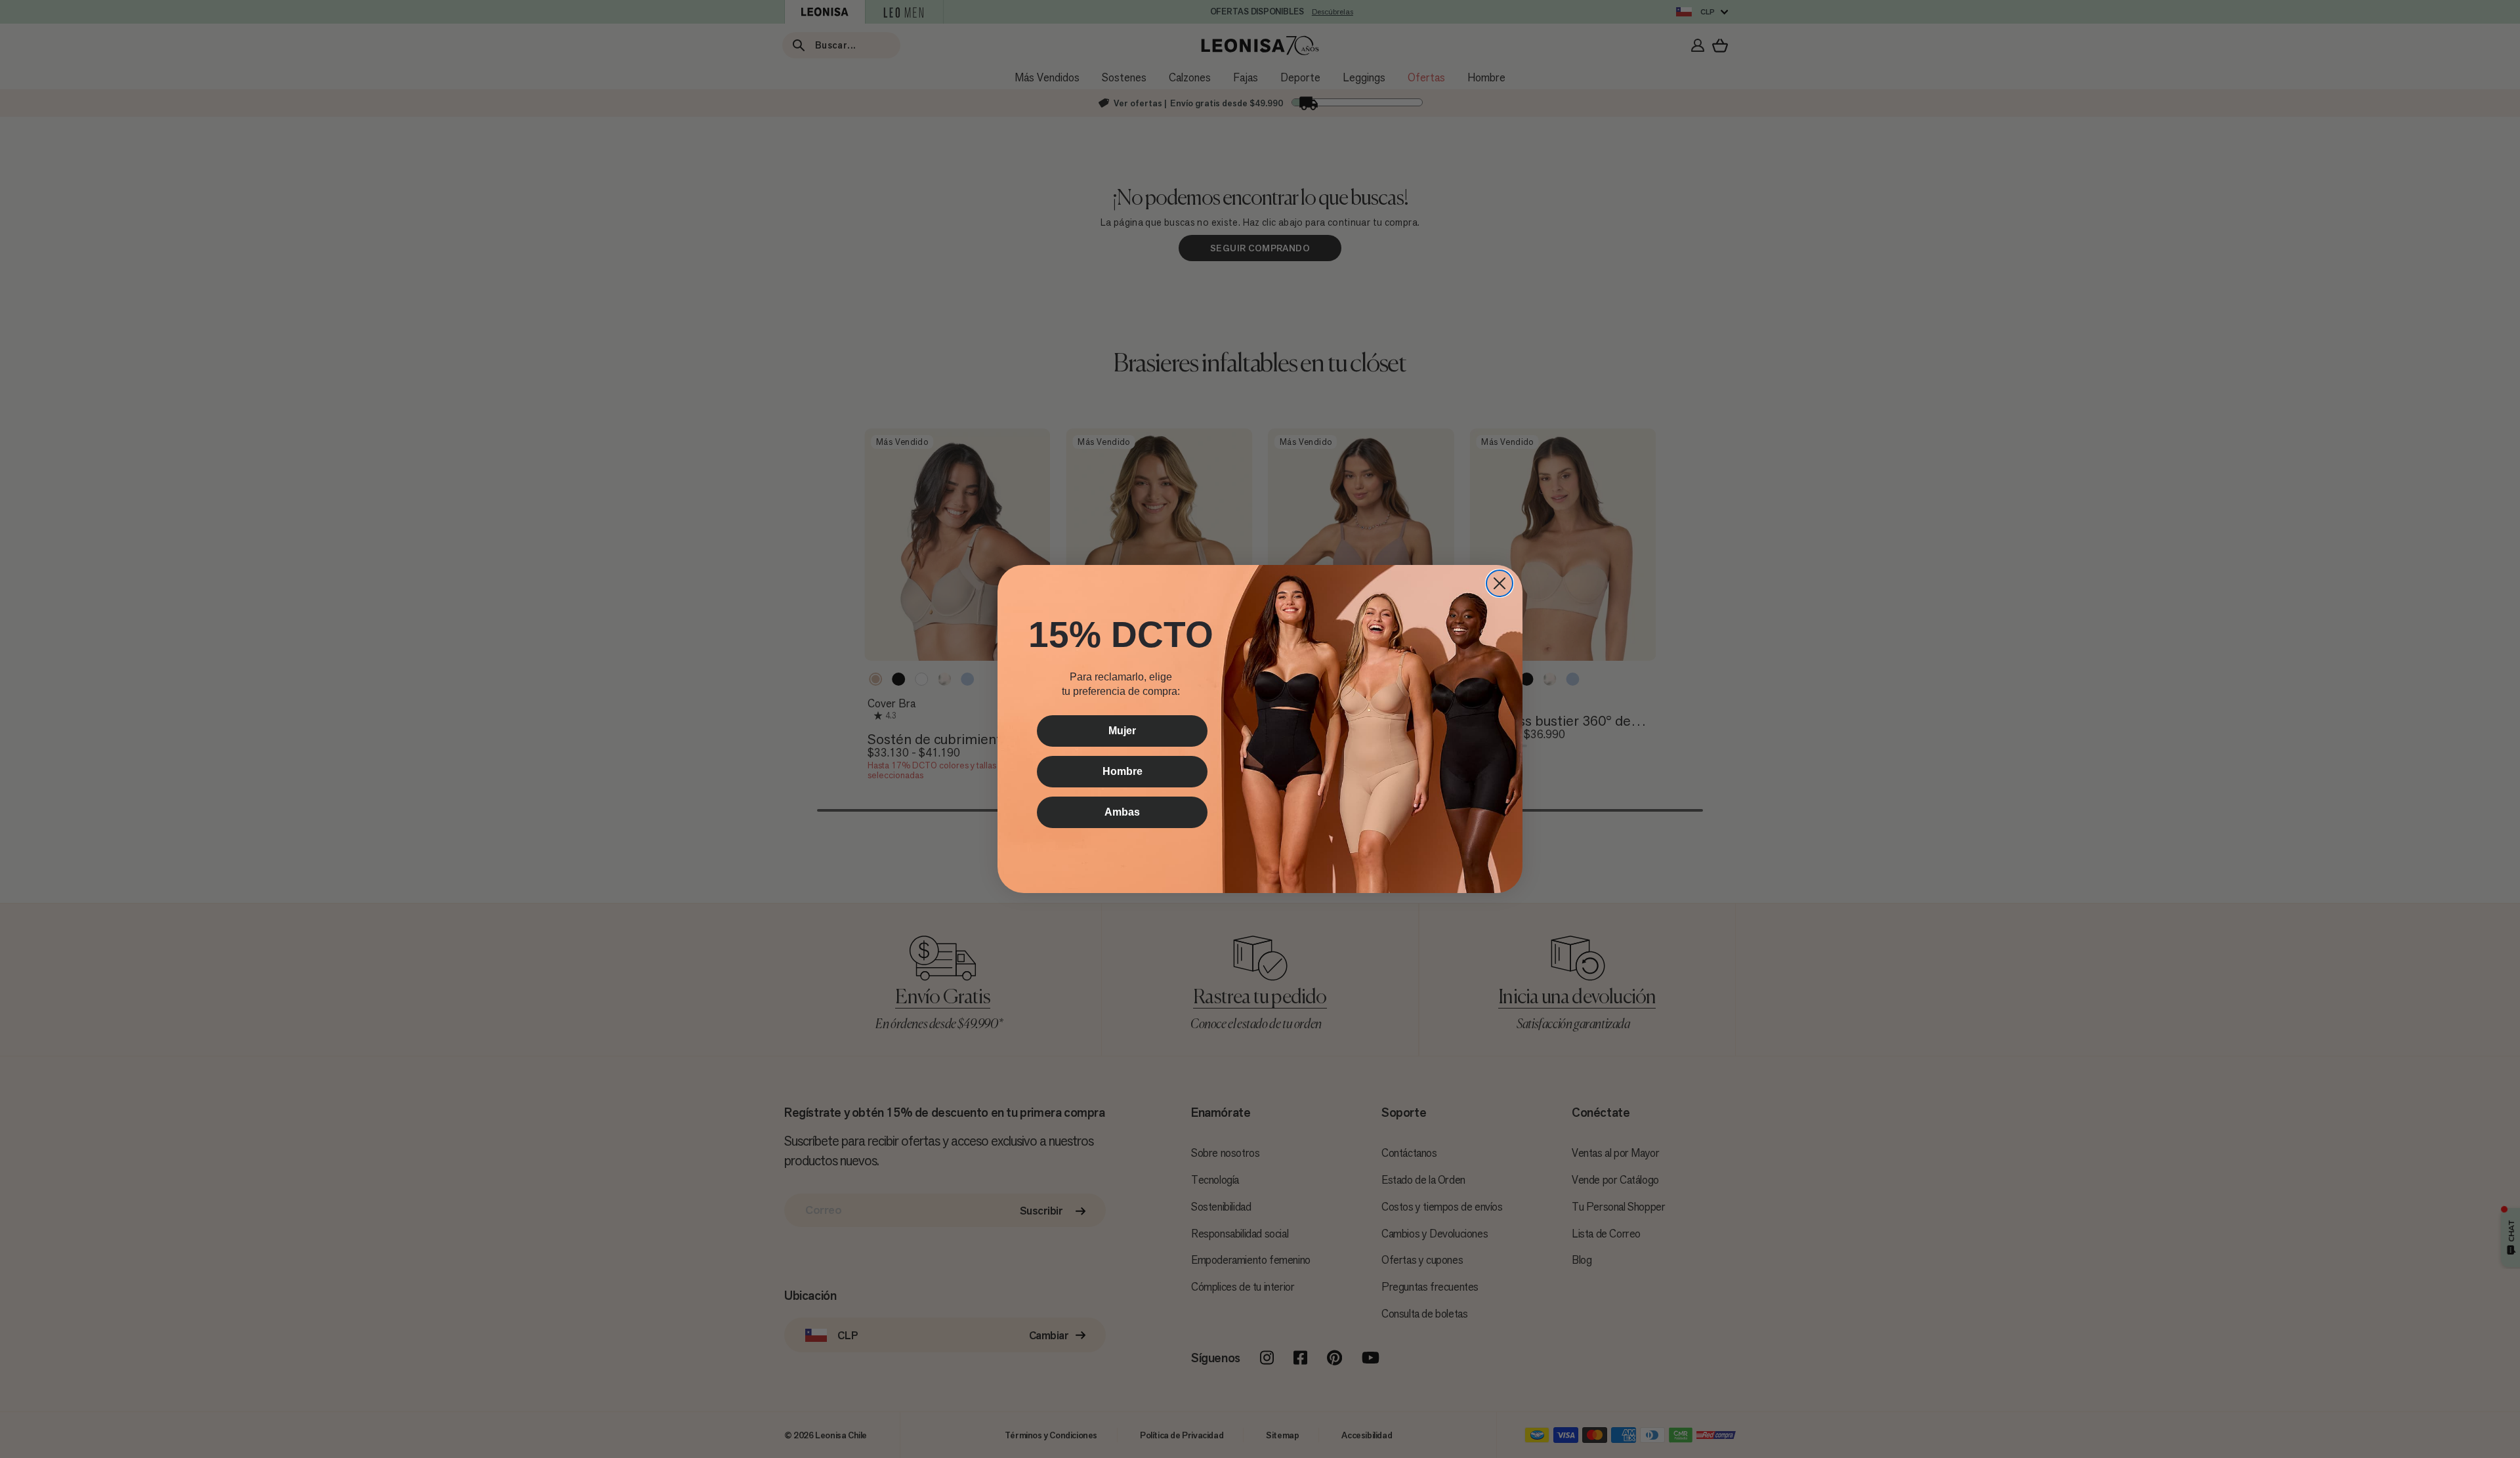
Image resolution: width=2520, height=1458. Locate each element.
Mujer (1122, 731)
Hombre (1123, 771)
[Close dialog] (1500, 583)
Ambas (1122, 812)
